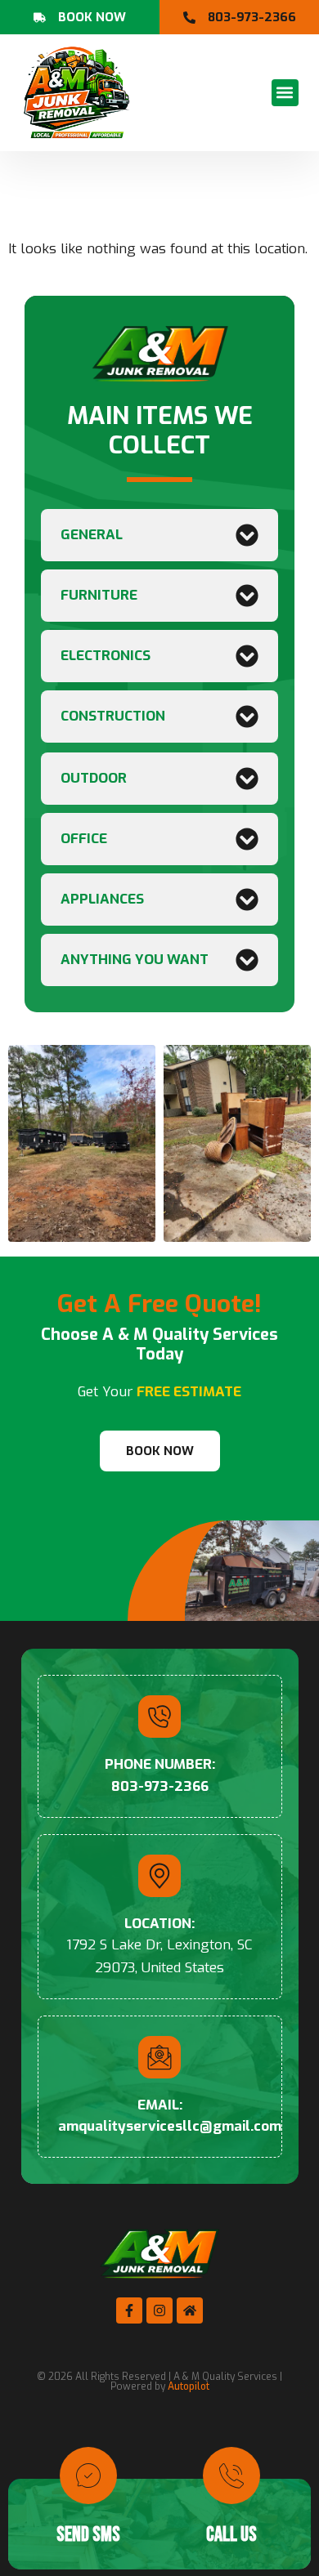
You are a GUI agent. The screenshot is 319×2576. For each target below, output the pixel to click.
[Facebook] (129, 2310)
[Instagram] (159, 2310)
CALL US (231, 2535)
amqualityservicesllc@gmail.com (170, 2126)
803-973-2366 (160, 1786)
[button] (285, 93)
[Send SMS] (88, 2476)
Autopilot (189, 2386)
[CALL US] (231, 2476)
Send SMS (88, 2535)
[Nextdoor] (190, 2310)
